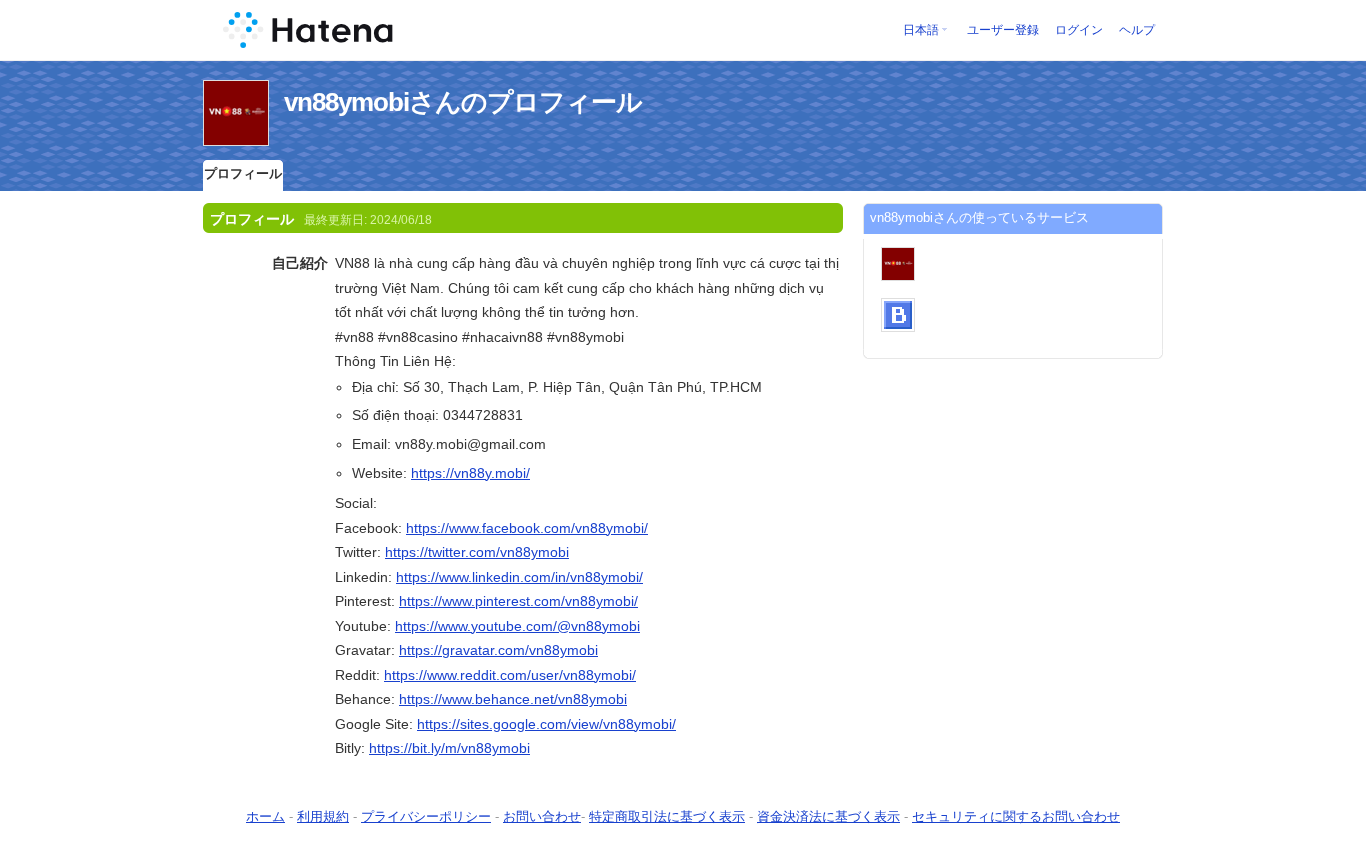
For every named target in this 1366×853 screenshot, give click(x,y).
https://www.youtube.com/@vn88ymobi (517, 626)
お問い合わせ (542, 816)
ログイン (1079, 30)
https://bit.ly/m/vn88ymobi (449, 748)
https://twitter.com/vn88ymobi (477, 552)
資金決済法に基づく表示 (828, 816)
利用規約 (323, 816)
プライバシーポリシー (426, 816)
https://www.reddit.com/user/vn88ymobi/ (510, 675)
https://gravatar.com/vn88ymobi (498, 650)
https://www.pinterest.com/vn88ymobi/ (518, 601)
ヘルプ (1137, 30)
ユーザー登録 (1003, 30)
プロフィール (243, 173)
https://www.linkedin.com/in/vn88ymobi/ (519, 577)
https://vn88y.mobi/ (470, 473)
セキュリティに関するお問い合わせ (1016, 816)
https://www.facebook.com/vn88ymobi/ (527, 528)
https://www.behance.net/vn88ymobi (513, 699)
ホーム (265, 816)
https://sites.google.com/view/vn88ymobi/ (546, 724)
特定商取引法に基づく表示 (667, 816)
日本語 (921, 30)
